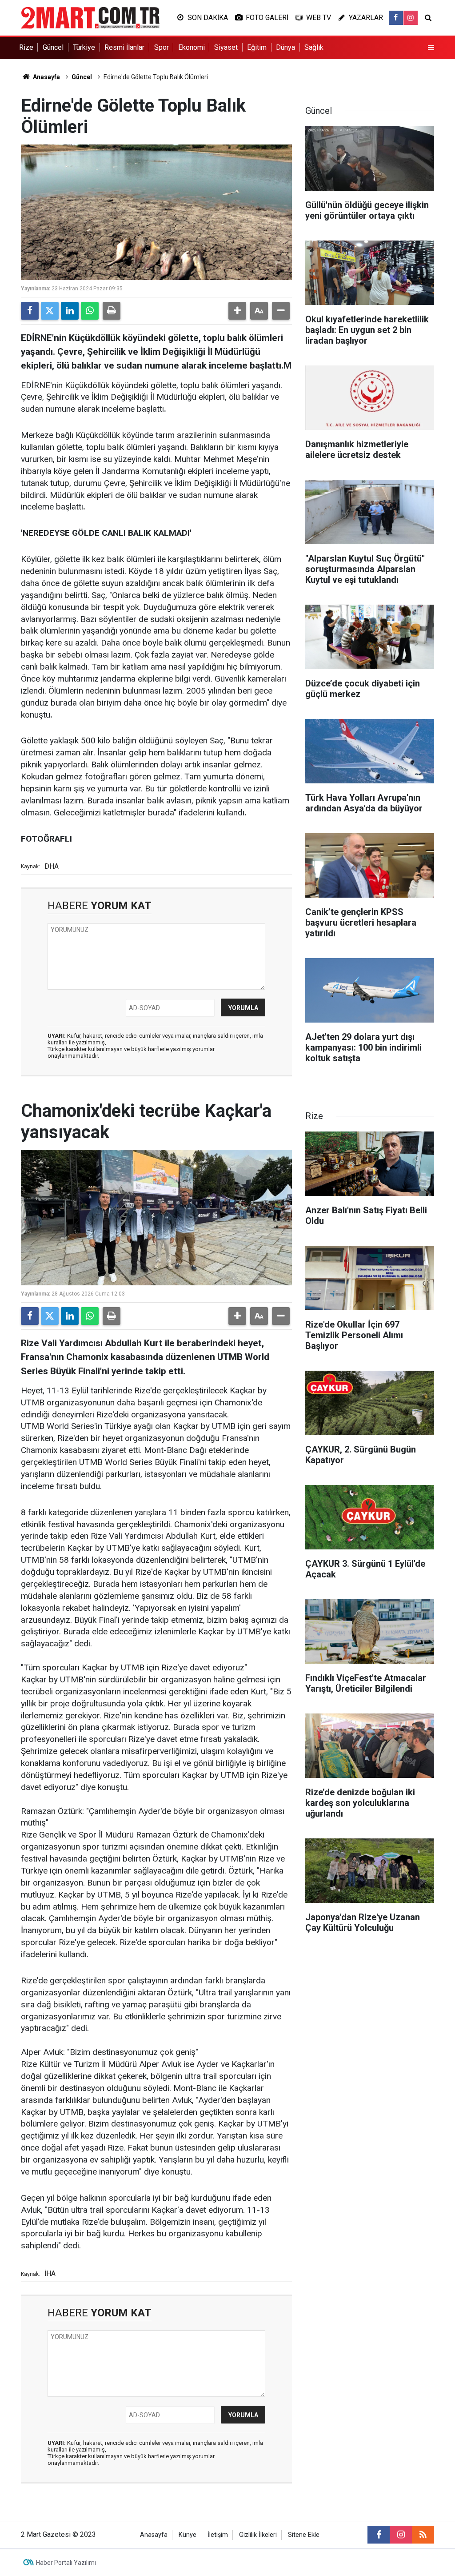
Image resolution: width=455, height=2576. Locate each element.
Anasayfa (46, 77)
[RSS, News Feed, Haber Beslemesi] (423, 2535)
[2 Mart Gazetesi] (90, 17)
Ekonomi (192, 47)
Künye (188, 2535)
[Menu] (431, 48)
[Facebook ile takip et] (396, 18)
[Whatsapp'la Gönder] (90, 311)
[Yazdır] (112, 311)
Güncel (53, 47)
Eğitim (257, 47)
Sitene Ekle (304, 2535)
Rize (26, 47)
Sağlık (314, 47)
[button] (237, 311)
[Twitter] (50, 311)
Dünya (285, 47)
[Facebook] (30, 311)
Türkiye (84, 47)
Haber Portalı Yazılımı (66, 2563)
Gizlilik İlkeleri (258, 2535)
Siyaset (226, 47)
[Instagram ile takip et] (411, 18)
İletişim (218, 2535)
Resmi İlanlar (124, 47)
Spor (162, 47)
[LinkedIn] (70, 311)
